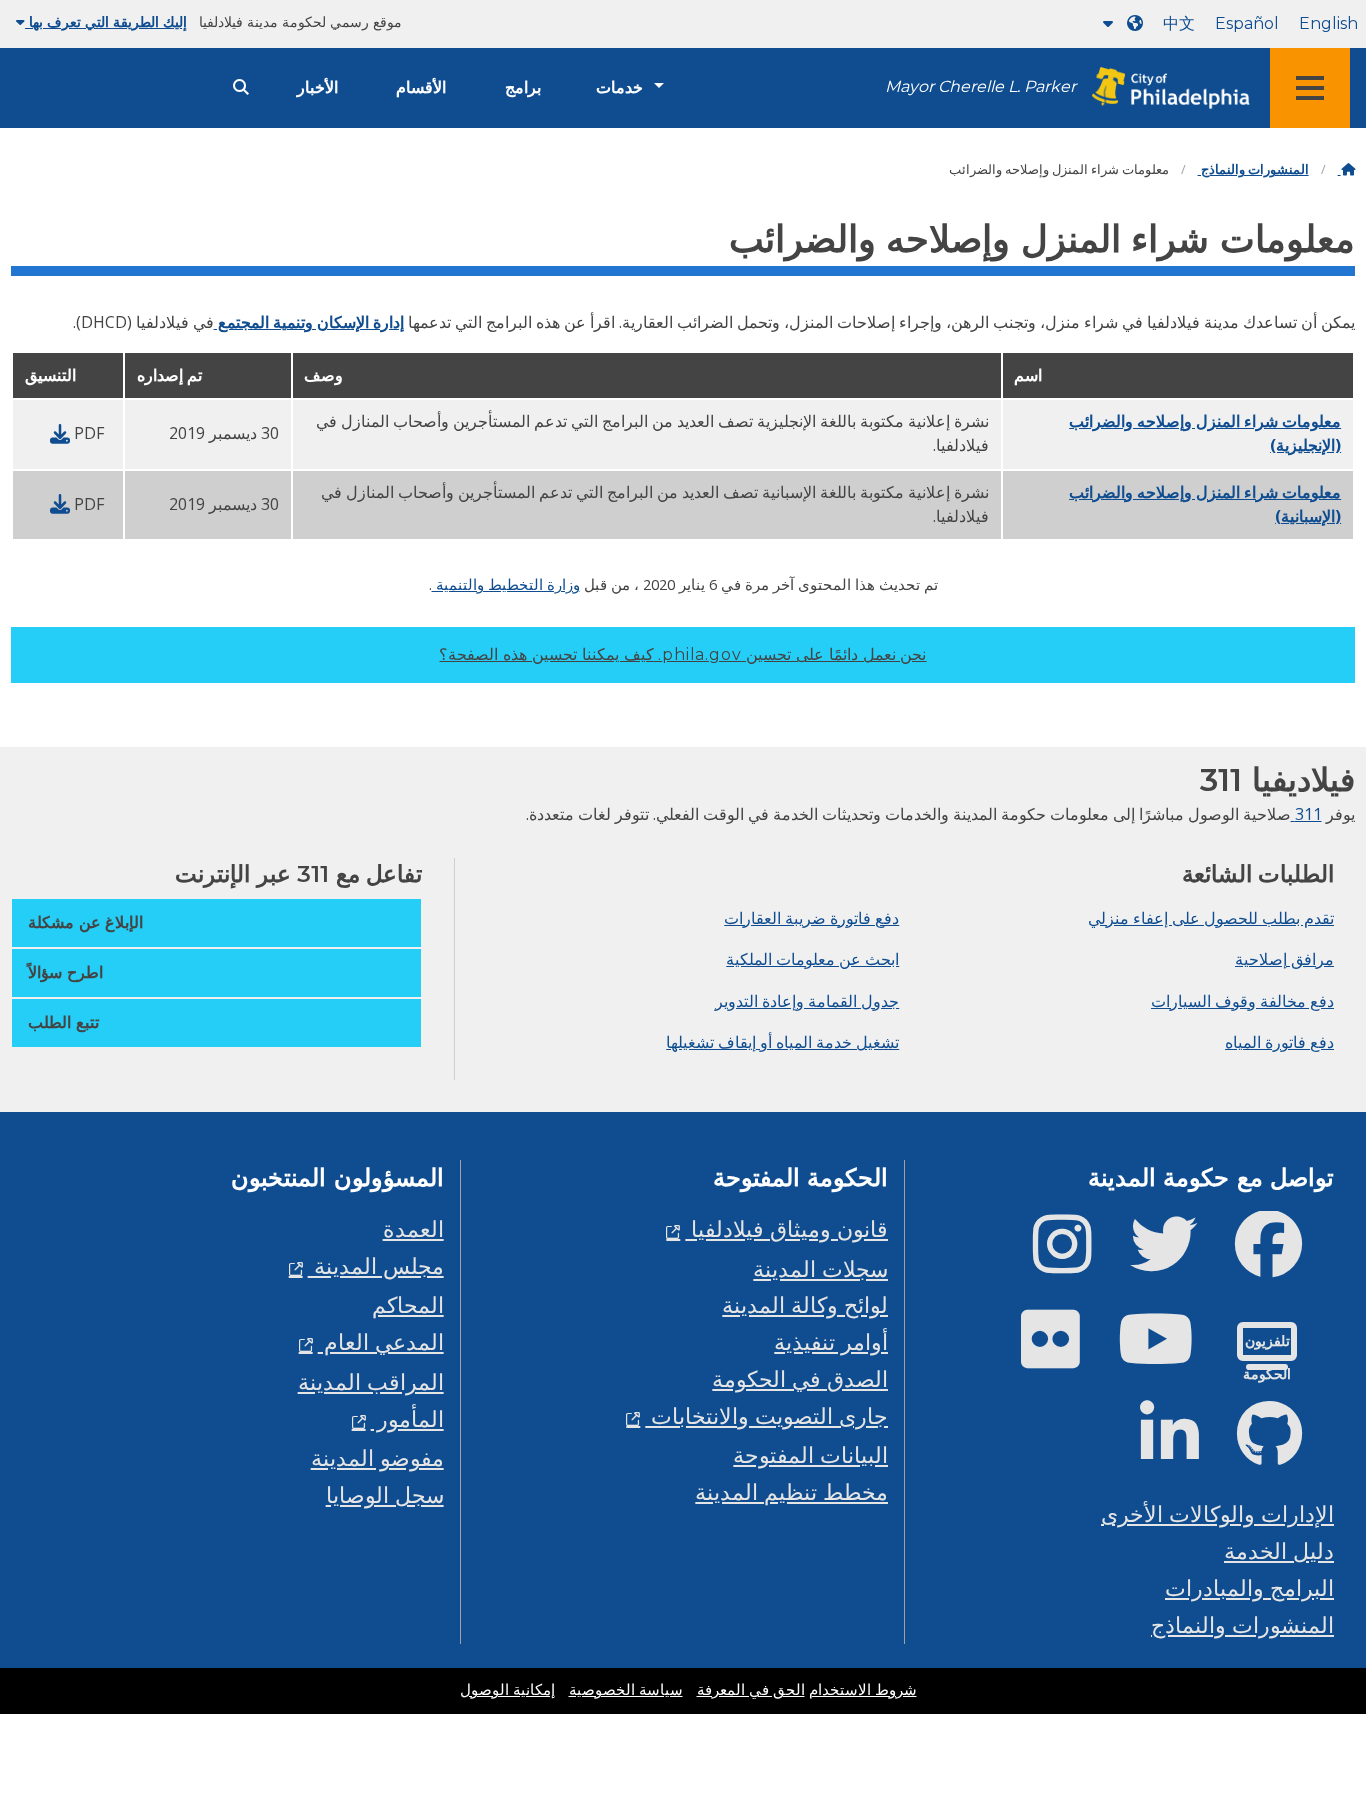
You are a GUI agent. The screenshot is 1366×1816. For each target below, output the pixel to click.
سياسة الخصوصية (626, 1690)
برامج (523, 87)
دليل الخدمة (1279, 1550)
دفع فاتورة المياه (1279, 1042)
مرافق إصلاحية (1284, 959)
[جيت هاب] (1285, 1450)
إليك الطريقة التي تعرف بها (106, 22)
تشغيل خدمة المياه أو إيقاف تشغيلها (782, 1042)
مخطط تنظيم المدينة (791, 1491)
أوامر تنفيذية (831, 1341)
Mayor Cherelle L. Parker (980, 86)
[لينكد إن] (1185, 1450)
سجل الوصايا (385, 1494)
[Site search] (241, 87)
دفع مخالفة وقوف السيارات (1242, 1001)
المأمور (407, 1418)
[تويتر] (1179, 1260)
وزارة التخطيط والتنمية (506, 584)
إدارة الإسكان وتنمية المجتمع (309, 322)
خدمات (619, 87)
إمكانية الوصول (507, 1690)
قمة (1312, 1713)
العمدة (413, 1228)
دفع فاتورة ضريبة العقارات (811, 918)
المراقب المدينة (371, 1381)
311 (1306, 814)
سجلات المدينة (820, 1268)
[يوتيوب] (1172, 1355)
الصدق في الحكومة (800, 1378)
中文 (1179, 23)
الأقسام (421, 87)
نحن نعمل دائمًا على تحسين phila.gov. (682, 654)
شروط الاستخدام (863, 1690)
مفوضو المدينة (377, 1457)
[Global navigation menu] (1310, 88)
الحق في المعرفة (751, 1690)
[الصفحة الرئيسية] (1346, 169)
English (1328, 23)
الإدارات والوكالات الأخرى (1217, 1513)
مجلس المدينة (376, 1265)
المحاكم (408, 1304)
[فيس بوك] (1284, 1260)
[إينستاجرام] (1078, 1260)
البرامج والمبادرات (1249, 1587)
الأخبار (317, 87)
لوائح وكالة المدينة (805, 1304)
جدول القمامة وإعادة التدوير (807, 1001)
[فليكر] (1066, 1355)
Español (1247, 23)
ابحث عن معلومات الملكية (812, 959)
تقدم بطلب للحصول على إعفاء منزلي (1211, 918)
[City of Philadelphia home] (1165, 88)
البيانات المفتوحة (810, 1454)
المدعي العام (381, 1341)
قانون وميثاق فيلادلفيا (786, 1228)
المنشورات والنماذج (1253, 169)
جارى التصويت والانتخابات (766, 1415)
